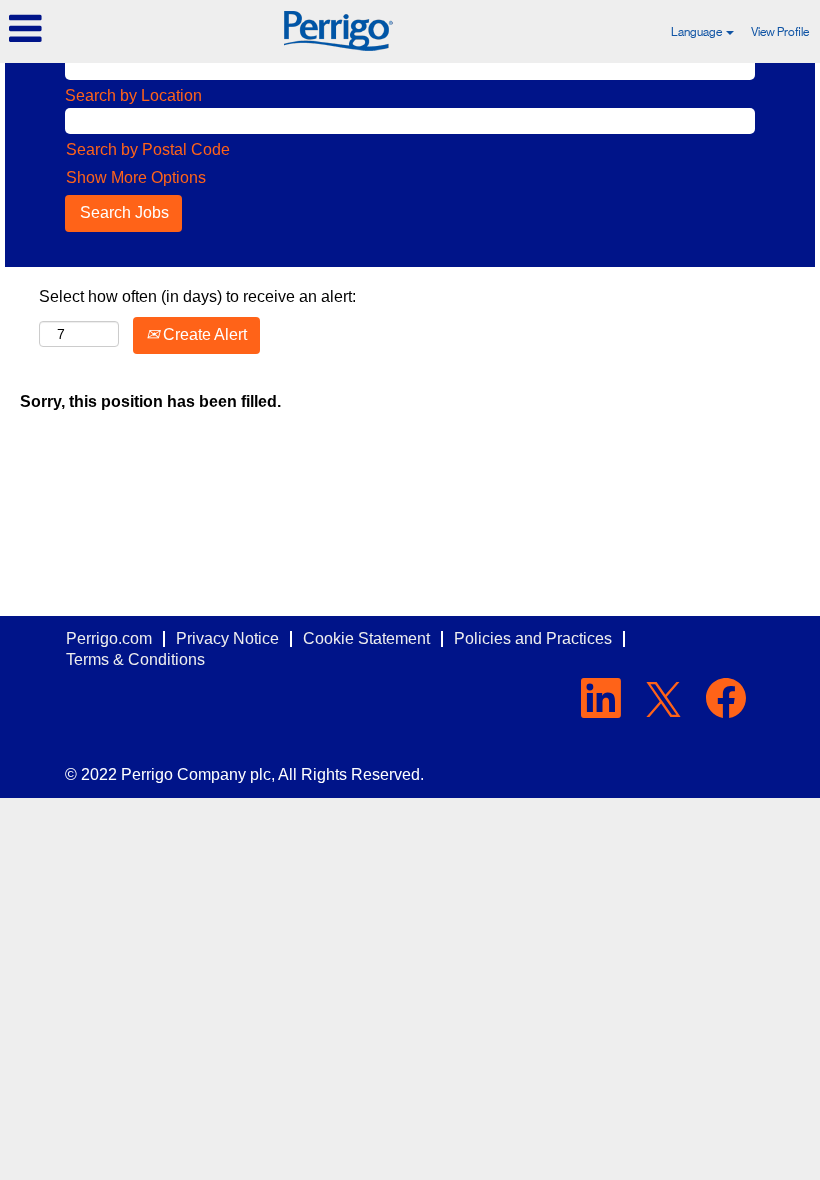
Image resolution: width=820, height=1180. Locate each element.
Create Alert (203, 334)
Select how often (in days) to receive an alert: (197, 296)
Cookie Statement (366, 638)
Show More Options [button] (136, 177)
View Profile (780, 32)
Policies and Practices (533, 638)
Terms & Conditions (135, 659)
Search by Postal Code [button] (148, 149)
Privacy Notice (227, 638)
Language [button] (697, 32)
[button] (136, 29)
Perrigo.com (109, 638)
